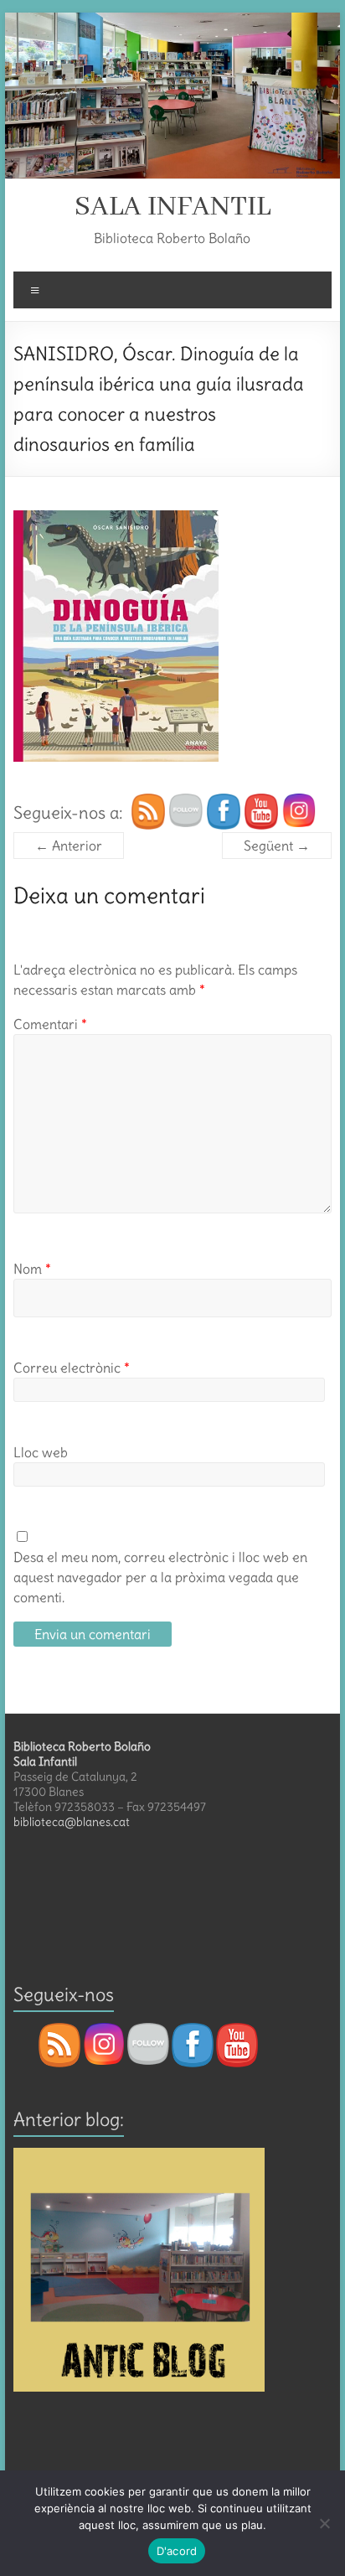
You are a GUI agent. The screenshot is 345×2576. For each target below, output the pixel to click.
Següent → (277, 846)
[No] (324, 2523)
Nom (32, 1269)
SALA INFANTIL (172, 207)
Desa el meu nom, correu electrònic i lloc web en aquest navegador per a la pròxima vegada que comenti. (160, 1577)
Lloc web (41, 1452)
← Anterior (69, 846)
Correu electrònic (72, 1368)
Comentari (50, 1024)
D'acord (177, 2551)
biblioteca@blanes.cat (72, 1822)
